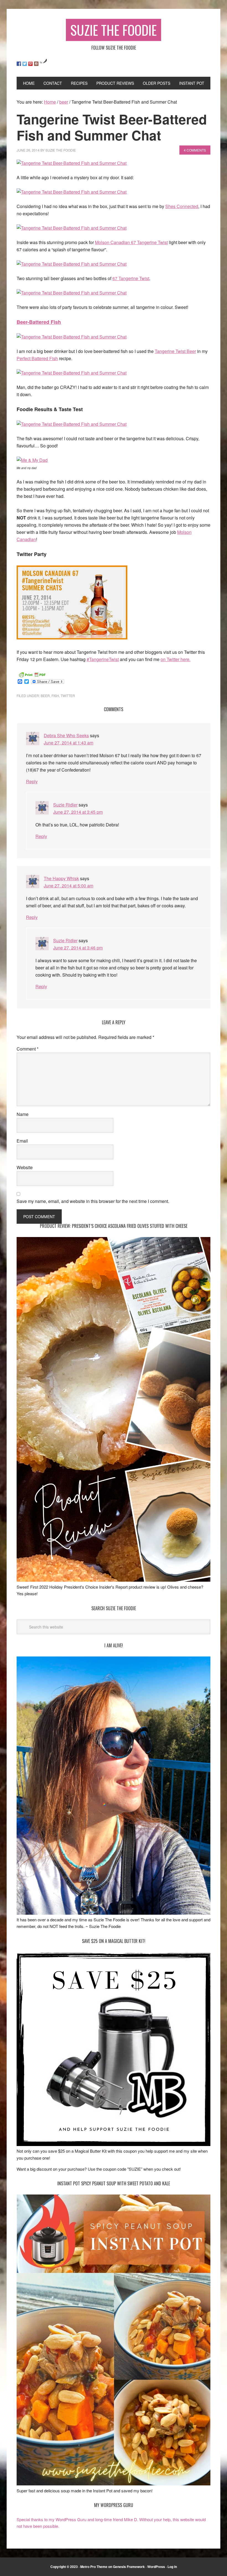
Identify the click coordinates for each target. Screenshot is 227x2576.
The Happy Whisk (61, 878)
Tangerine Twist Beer (175, 351)
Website (25, 1167)
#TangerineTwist (103, 659)
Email (22, 1141)
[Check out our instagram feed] (36, 64)
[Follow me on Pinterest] (30, 64)
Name (23, 1114)
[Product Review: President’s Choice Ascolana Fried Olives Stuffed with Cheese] (114, 1580)
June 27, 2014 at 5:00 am (69, 886)
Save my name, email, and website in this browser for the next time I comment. (93, 1201)
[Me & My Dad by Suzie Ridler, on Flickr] (32, 460)
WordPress (156, 2567)
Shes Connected (182, 206)
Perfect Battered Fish (37, 358)
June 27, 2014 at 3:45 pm (78, 812)
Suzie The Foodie (114, 30)
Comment (28, 1049)
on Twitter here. (176, 659)
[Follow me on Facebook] (19, 64)
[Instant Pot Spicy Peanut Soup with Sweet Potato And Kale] (114, 2484)
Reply (32, 781)
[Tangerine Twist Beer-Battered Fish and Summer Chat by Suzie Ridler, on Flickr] (72, 163)
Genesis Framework (129, 2567)
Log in (172, 2567)
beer (45, 696)
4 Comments (195, 150)
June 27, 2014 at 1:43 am (69, 743)
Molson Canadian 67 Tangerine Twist (131, 242)
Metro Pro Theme (94, 2567)
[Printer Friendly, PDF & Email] (32, 674)
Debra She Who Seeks (66, 735)
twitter (68, 696)
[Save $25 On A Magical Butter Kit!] (114, 2144)
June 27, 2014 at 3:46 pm (78, 948)
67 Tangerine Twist (131, 278)
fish (55, 696)
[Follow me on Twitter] (25, 64)
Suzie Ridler (65, 805)
